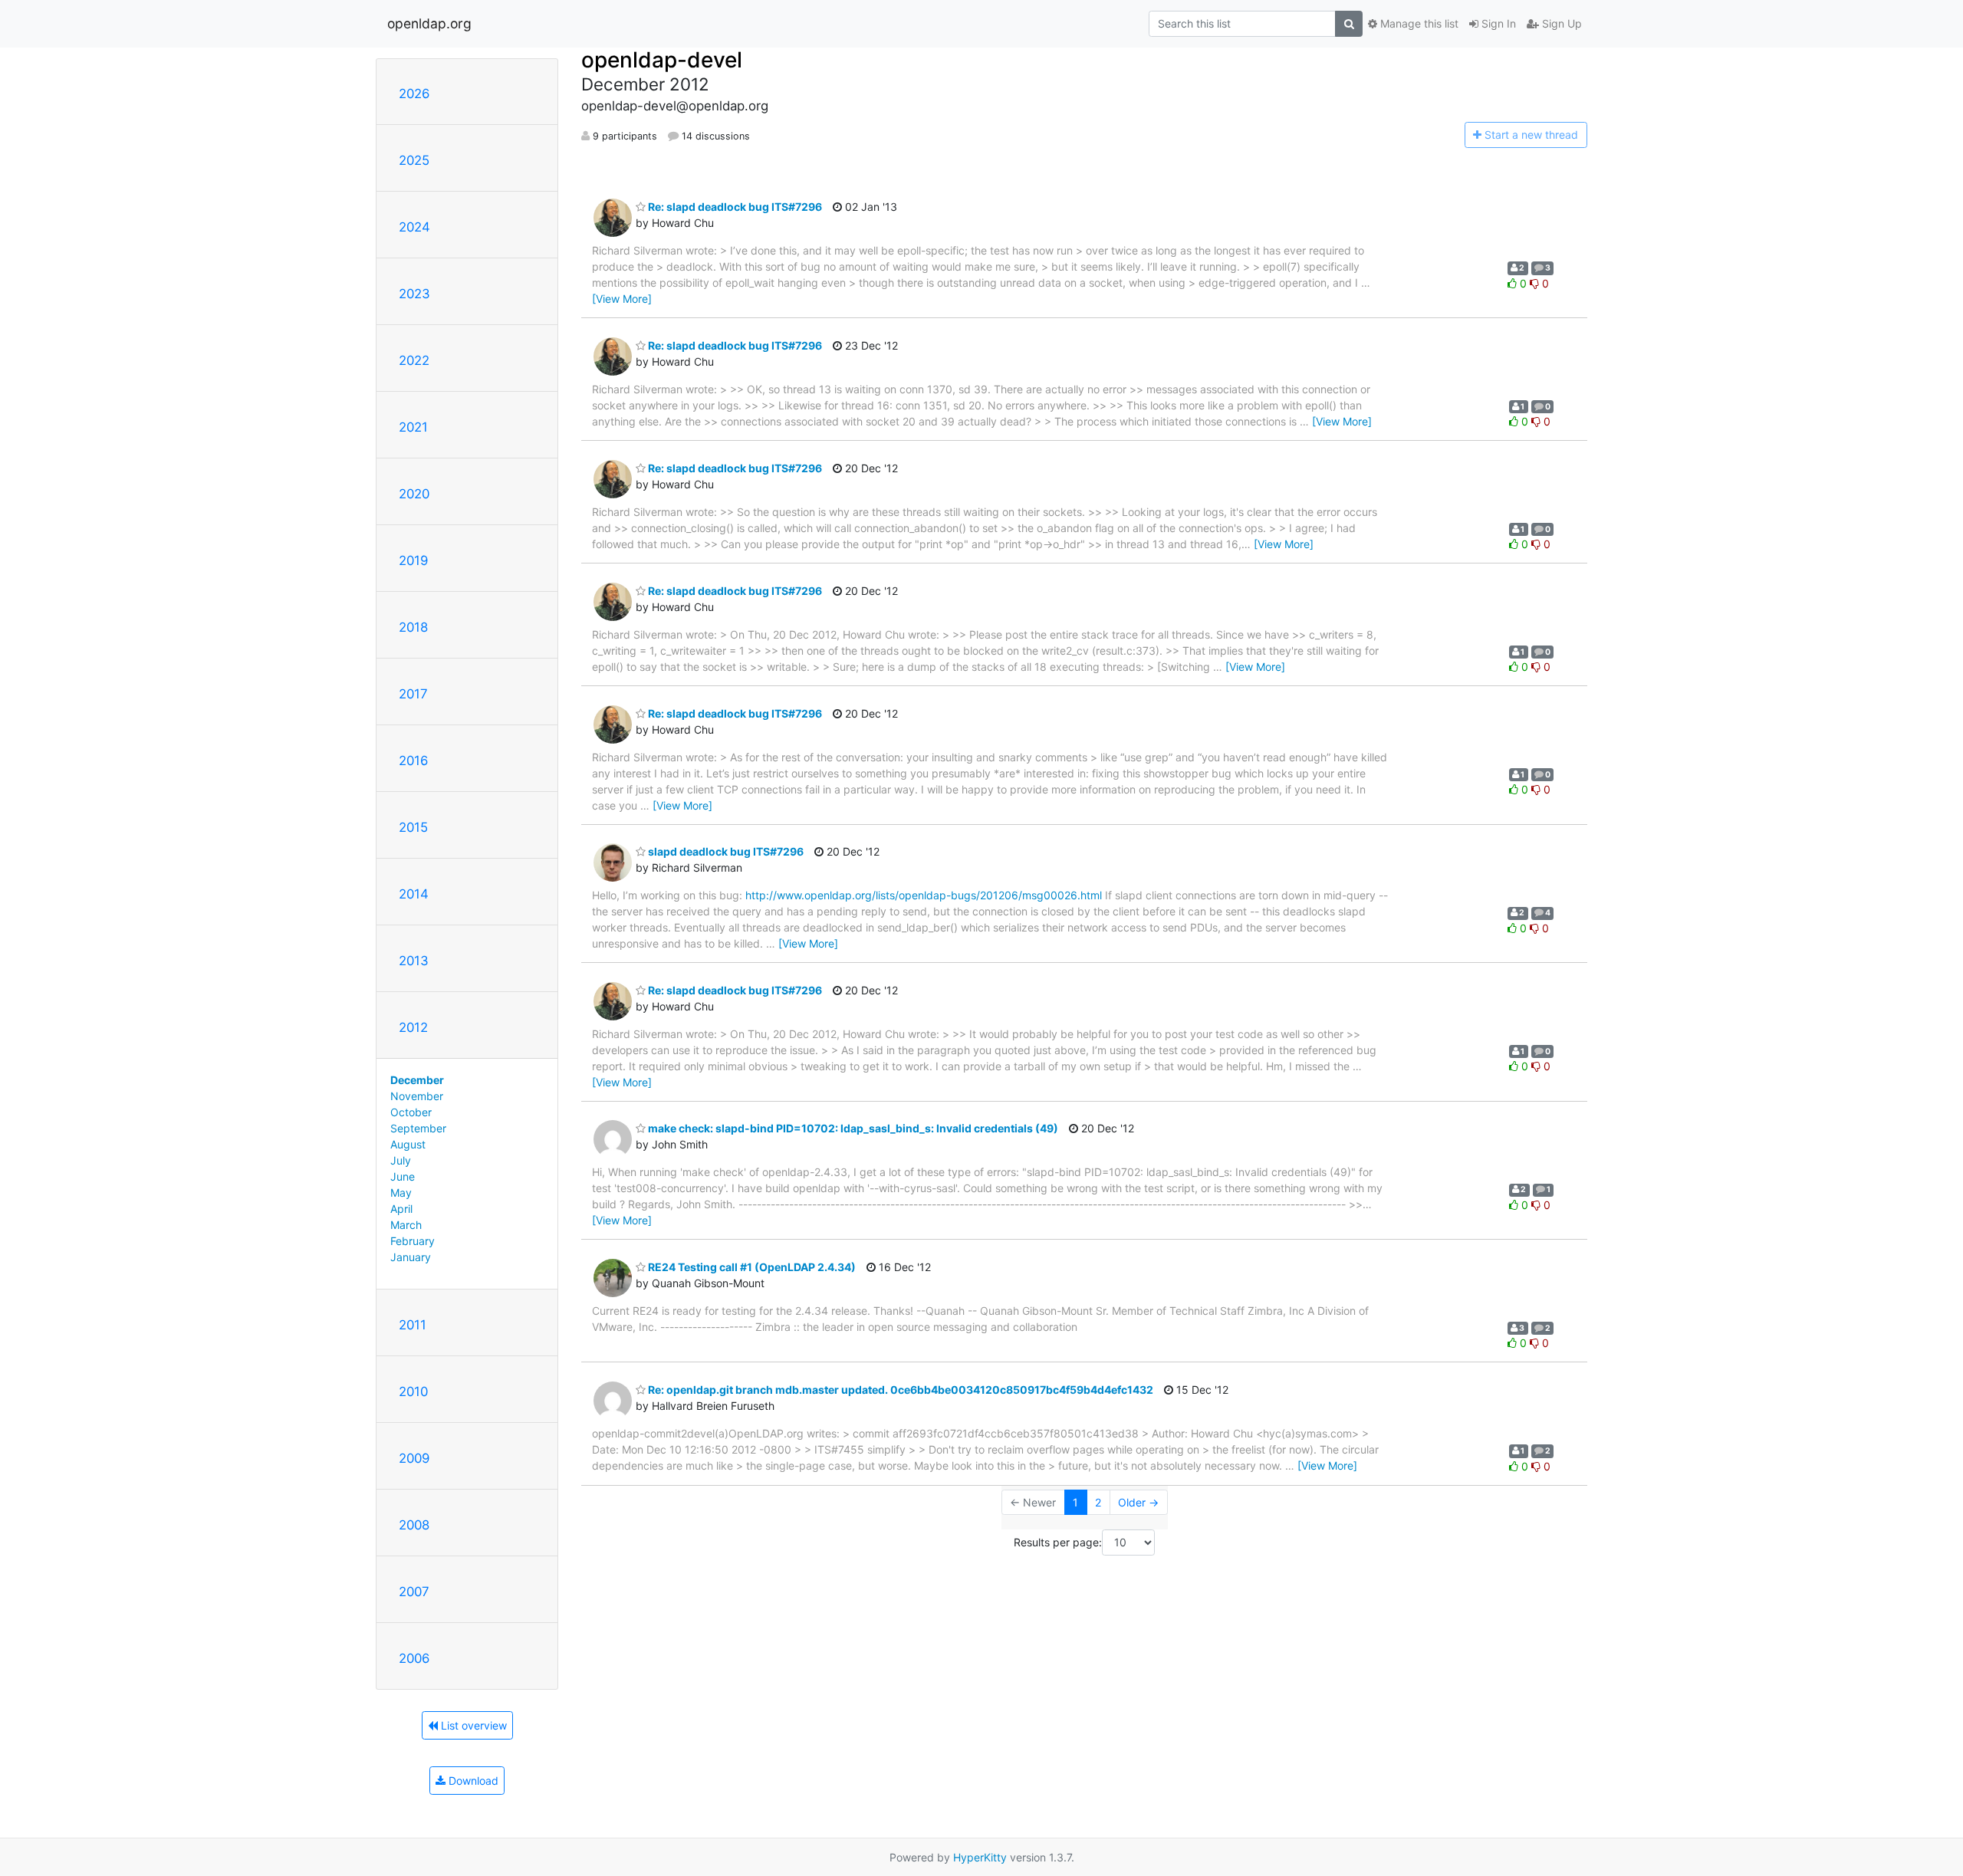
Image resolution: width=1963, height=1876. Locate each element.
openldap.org (429, 23)
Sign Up (1560, 23)
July (401, 1160)
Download (472, 1781)
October (411, 1112)
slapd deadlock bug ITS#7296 (725, 851)
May (401, 1193)
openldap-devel (662, 60)
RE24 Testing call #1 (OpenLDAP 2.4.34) (751, 1267)
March (406, 1225)
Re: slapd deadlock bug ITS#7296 (734, 207)
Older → (1138, 1502)
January (411, 1257)
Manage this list (1418, 23)
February (413, 1241)
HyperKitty (980, 1857)
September (418, 1128)
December (417, 1080)
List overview (472, 1725)
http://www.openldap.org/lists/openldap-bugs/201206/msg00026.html (924, 895)
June (403, 1176)
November (417, 1096)
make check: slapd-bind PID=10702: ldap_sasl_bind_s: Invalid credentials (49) (852, 1128)
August (408, 1144)
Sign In (1497, 23)
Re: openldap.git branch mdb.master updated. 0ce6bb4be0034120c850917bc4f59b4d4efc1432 (899, 1390)
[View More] (622, 299)
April (401, 1209)
